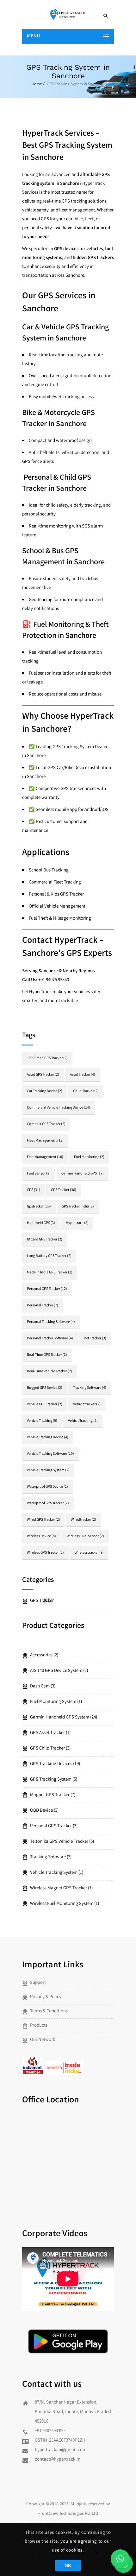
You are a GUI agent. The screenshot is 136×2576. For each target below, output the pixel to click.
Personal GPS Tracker (47, 1289)
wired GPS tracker (43, 1520)
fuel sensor (39, 1174)
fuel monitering (89, 1157)
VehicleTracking (83, 1421)
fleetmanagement (45, 1157)
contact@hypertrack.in (58, 2460)
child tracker (86, 1091)
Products (39, 2026)
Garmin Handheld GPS (83, 1174)
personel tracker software (50, 1339)
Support (38, 1983)
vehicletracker (87, 1405)
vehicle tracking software (50, 1454)
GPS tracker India (78, 1207)
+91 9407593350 (50, 2431)
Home (37, 84)
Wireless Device (41, 1536)
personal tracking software (51, 1322)
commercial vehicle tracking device (59, 1108)
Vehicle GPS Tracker (45, 1405)
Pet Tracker (95, 1339)
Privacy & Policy (46, 1997)
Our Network (43, 2040)
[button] (120, 2559)
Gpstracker (39, 1207)
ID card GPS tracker (45, 1240)
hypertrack (77, 1223)
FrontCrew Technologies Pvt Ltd (68, 2514)
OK (68, 2566)
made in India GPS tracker (50, 1273)
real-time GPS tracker (47, 1355)
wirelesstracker (89, 1553)
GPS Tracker (64, 1190)
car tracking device (45, 1091)
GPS (34, 1190)
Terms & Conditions (49, 2011)
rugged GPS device (45, 1388)
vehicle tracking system (48, 1470)
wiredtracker (83, 1520)
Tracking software (90, 1388)
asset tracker (83, 1075)
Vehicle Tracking (42, 1421)
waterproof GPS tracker (48, 1503)
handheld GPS (41, 1223)
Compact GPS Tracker (46, 1124)
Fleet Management (45, 1141)
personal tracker (43, 1306)
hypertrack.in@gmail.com (61, 2450)
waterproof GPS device (47, 1487)
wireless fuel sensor (85, 1536)
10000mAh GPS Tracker (47, 1058)
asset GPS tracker (43, 1075)
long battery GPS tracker (49, 1256)
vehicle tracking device (48, 1437)
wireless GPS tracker (45, 1553)
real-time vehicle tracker (49, 1372)
